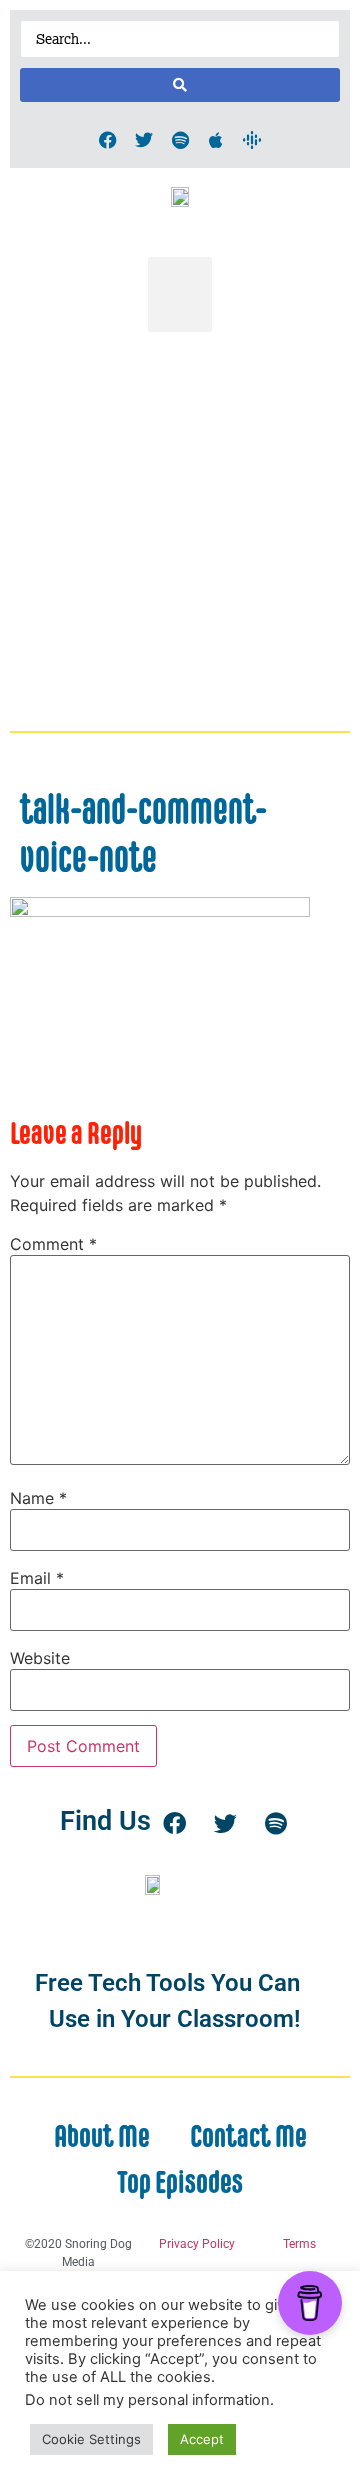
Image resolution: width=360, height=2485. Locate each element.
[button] (180, 294)
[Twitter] (144, 140)
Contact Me (248, 2136)
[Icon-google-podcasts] (252, 140)
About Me (102, 2136)
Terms (299, 2244)
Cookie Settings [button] (91, 2439)
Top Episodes (180, 2182)
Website (40, 1658)
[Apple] (216, 140)
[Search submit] (180, 85)
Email (37, 1578)
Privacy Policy (197, 2244)
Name (38, 1498)
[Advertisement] (180, 532)
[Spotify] (180, 140)
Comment (53, 1244)
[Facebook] (108, 140)
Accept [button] (202, 2439)
